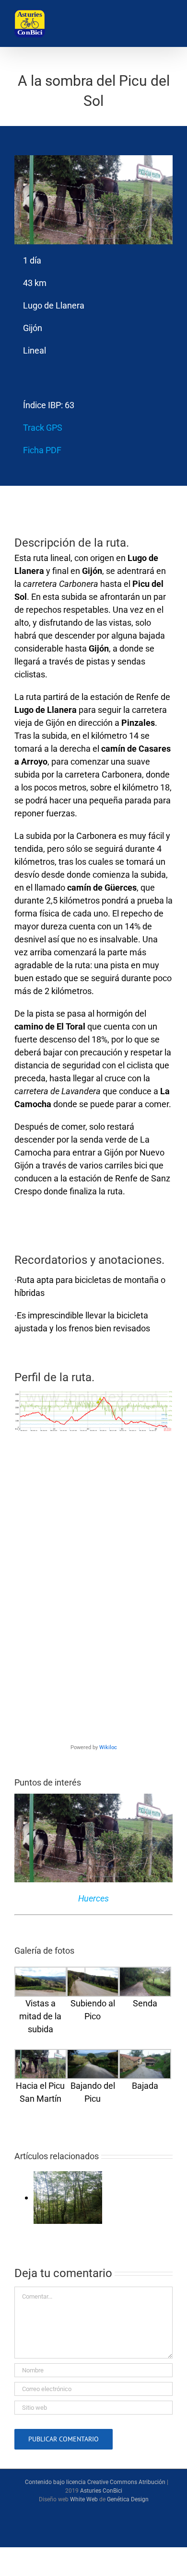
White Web (84, 2499)
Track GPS (43, 428)
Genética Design (128, 2499)
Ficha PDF (42, 450)
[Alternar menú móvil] (165, 24)
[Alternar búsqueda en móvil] (140, 24)
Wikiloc (108, 1747)
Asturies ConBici (101, 2491)
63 (70, 405)
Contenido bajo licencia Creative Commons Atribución (95, 2482)
